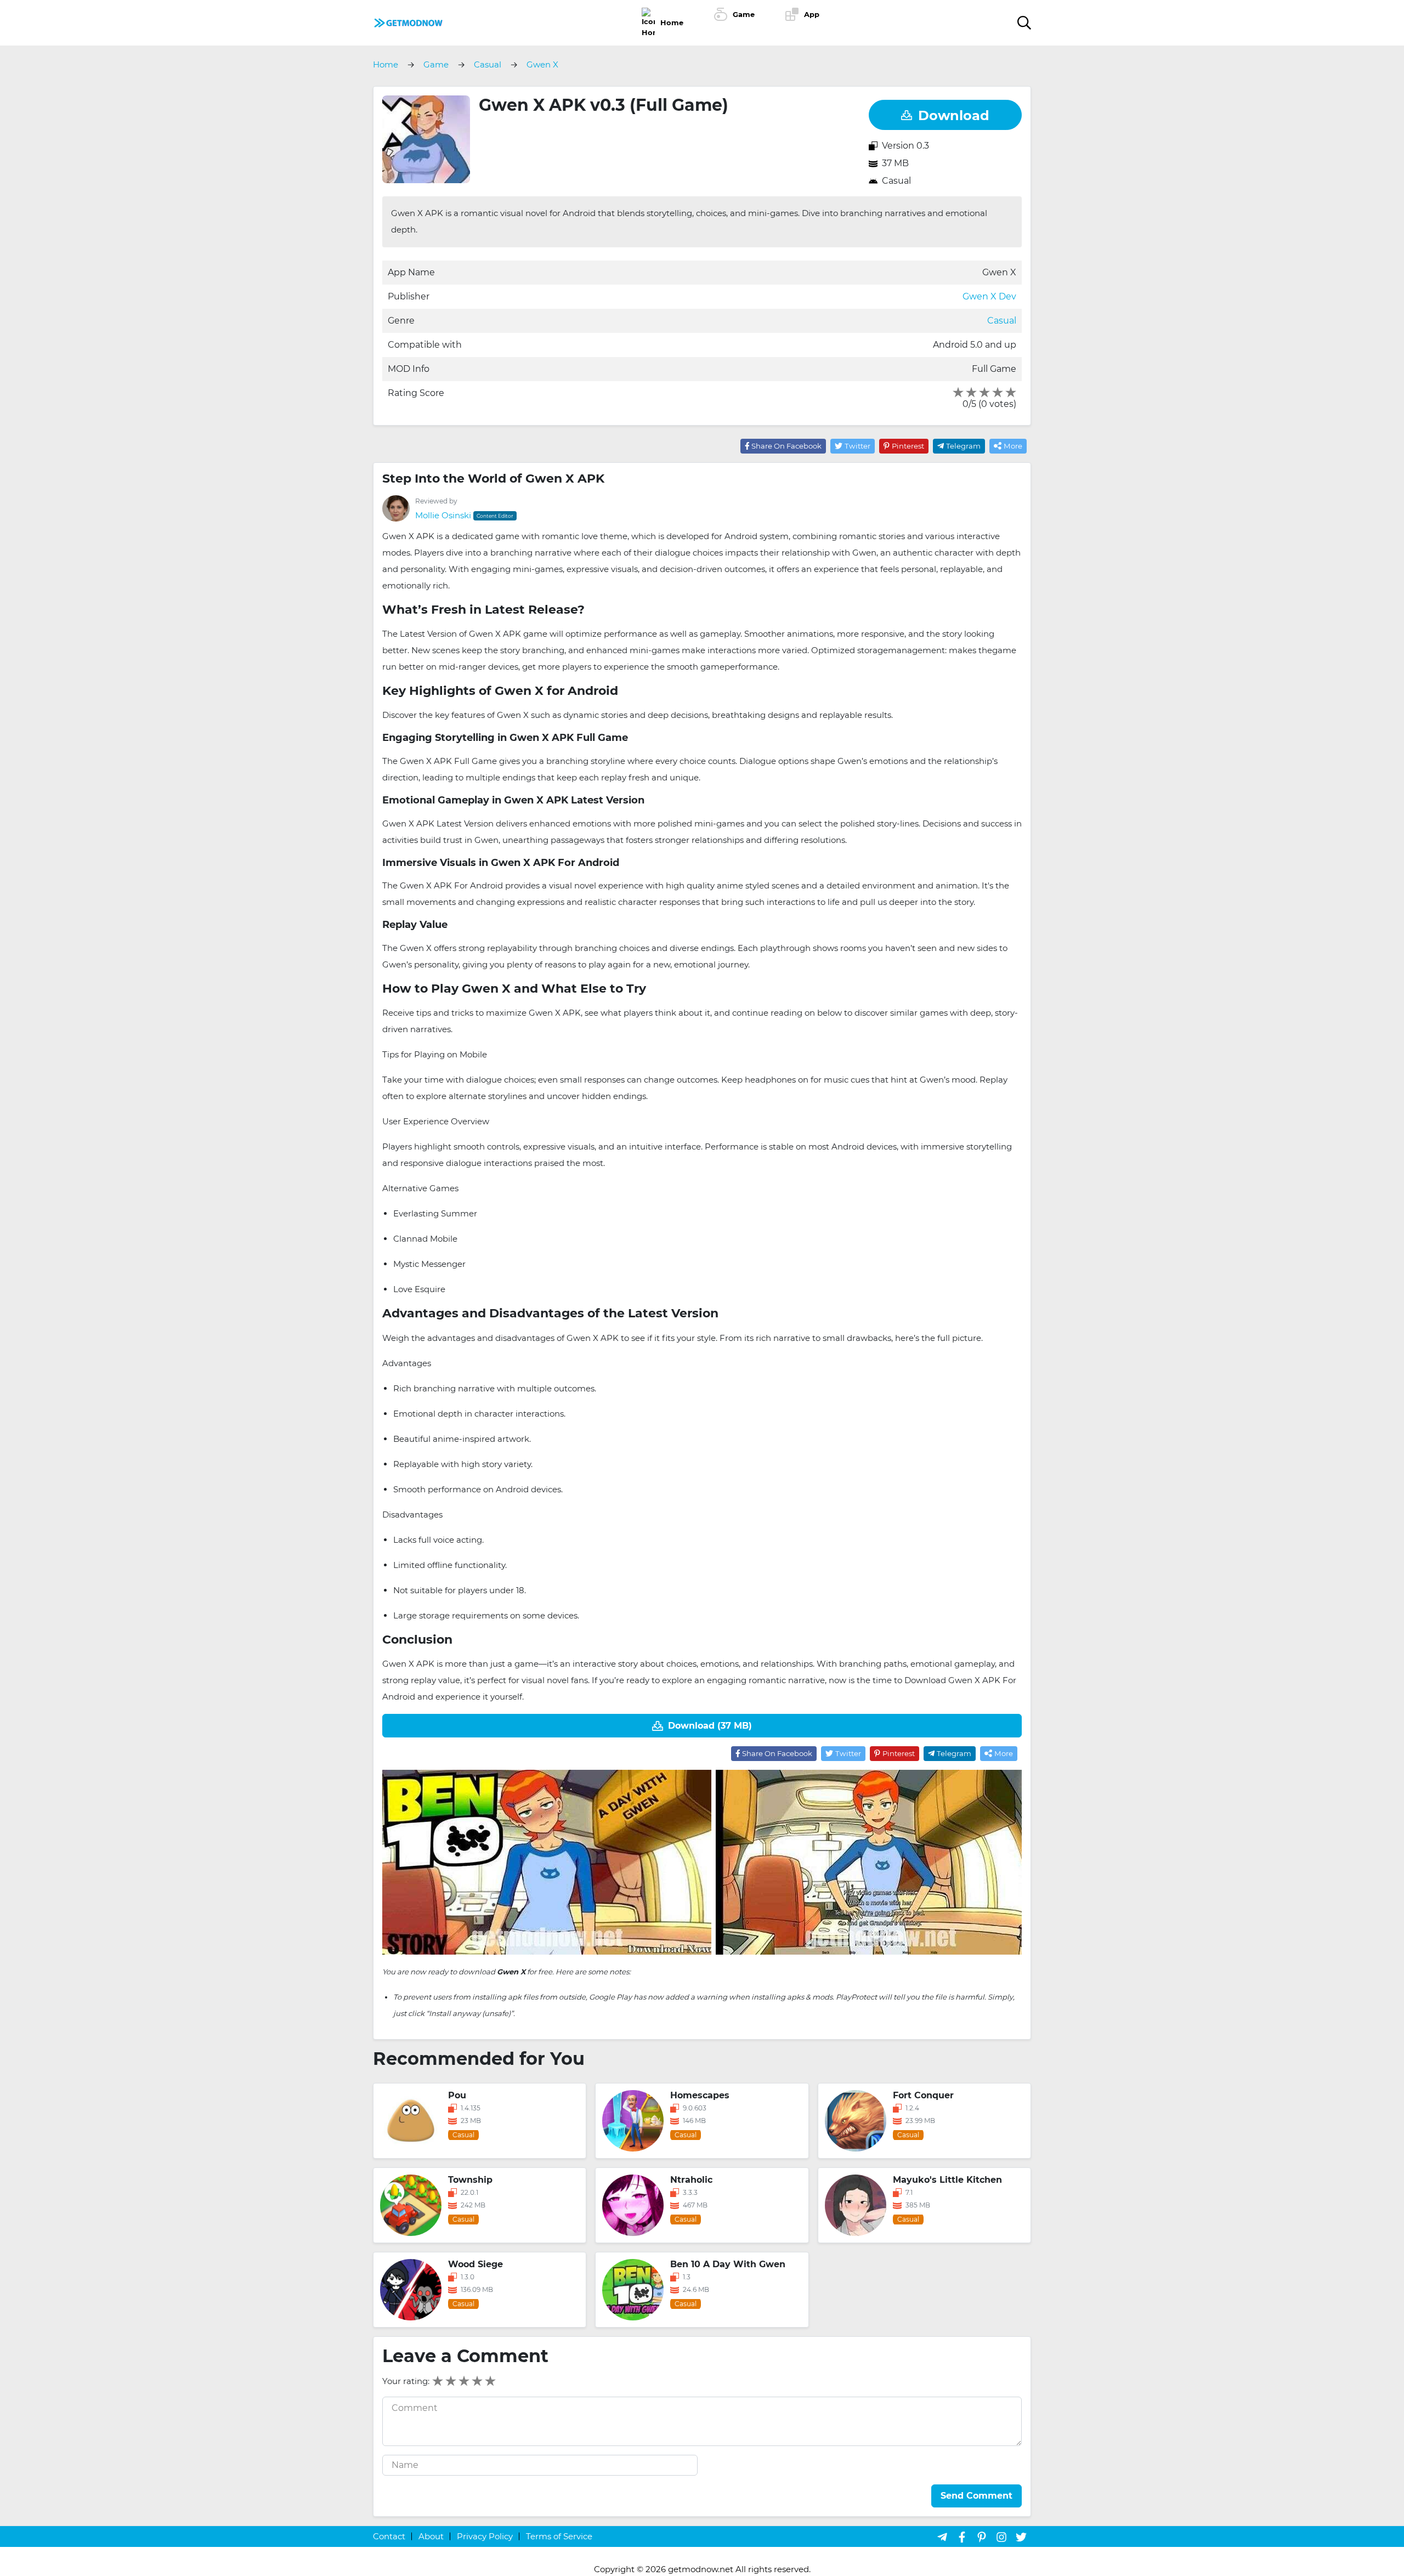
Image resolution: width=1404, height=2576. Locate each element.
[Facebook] (962, 2537)
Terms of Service (559, 2536)
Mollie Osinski (443, 515)
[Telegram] (942, 2537)
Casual (896, 181)
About (431, 2536)
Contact (389, 2536)
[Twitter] (1021, 2537)
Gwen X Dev (989, 296)
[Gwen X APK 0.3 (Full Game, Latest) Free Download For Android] (408, 22)
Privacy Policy (485, 2536)
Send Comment (976, 2496)
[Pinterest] (982, 2537)
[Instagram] (1001, 2537)
